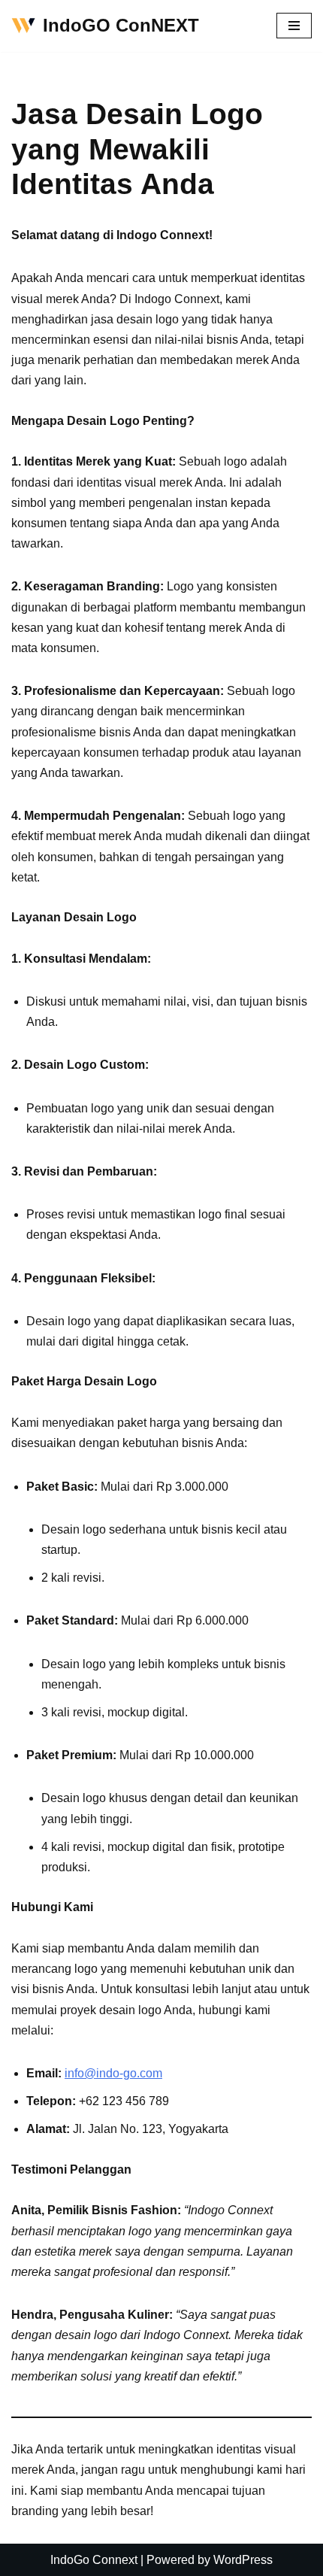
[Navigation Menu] (294, 26)
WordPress (243, 2560)
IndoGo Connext (94, 2560)
